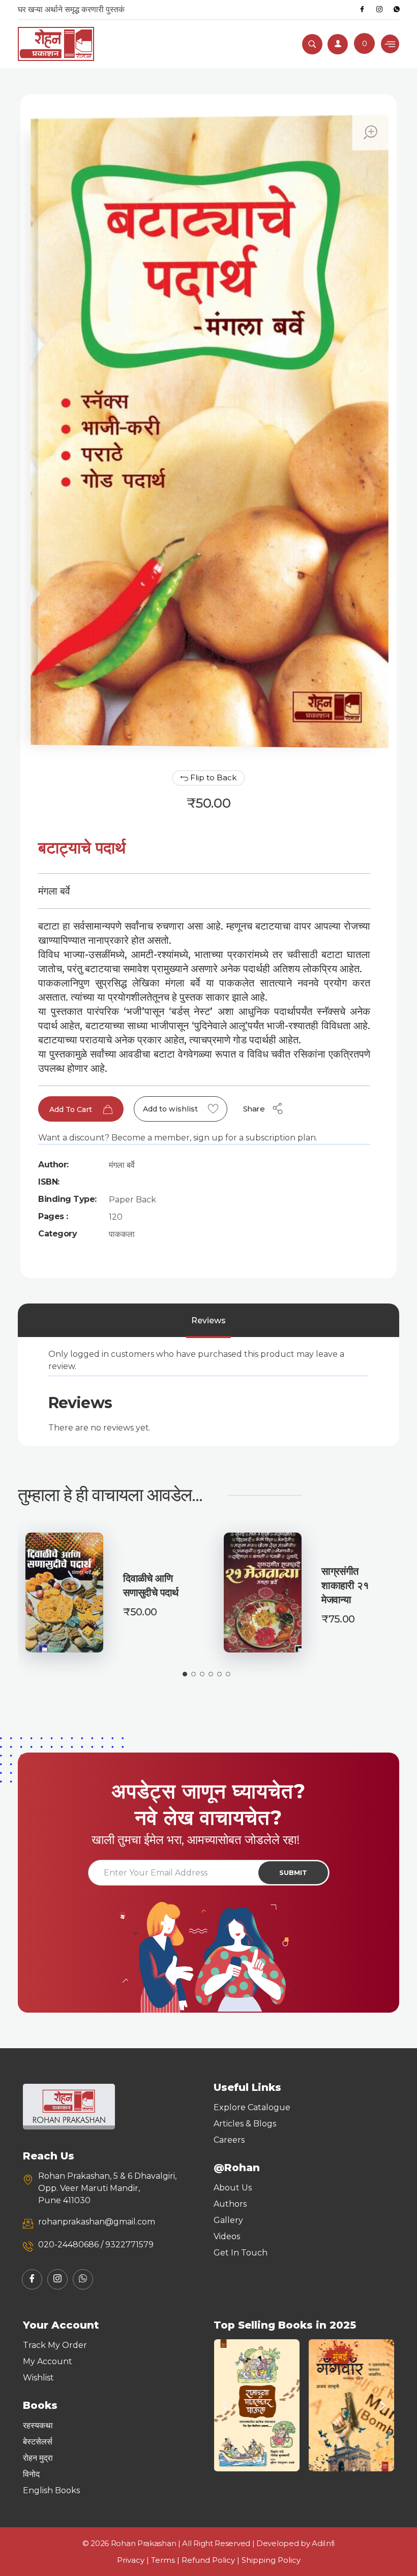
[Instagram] (379, 10)
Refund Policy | (212, 2560)
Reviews (208, 1321)
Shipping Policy (271, 2560)
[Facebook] (362, 10)
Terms (163, 2560)
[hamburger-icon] (390, 44)
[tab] (208, 1321)
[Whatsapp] (397, 10)
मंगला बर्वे (122, 1165)
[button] (225, 2405)
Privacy (131, 2560)
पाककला (122, 1234)
